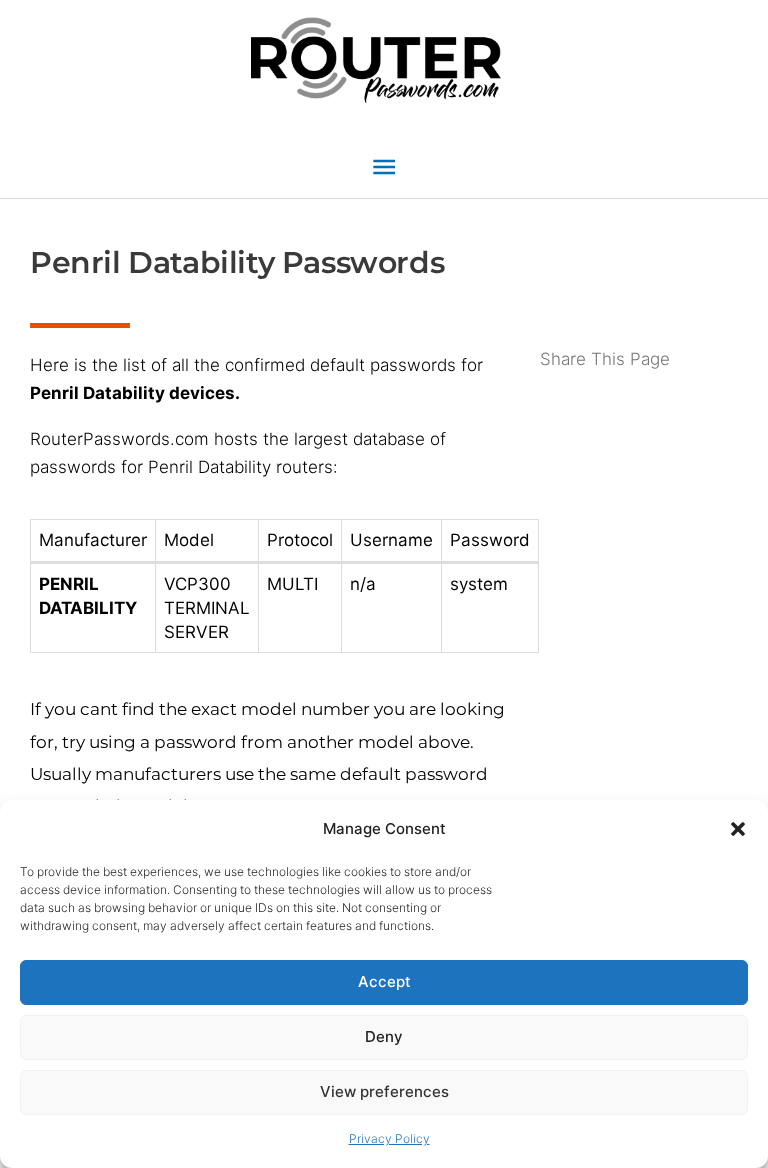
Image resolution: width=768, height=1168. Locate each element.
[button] (738, 829)
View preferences (384, 1091)
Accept (384, 981)
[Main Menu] (384, 167)
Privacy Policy (389, 1138)
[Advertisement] (639, 453)
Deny (384, 1036)
